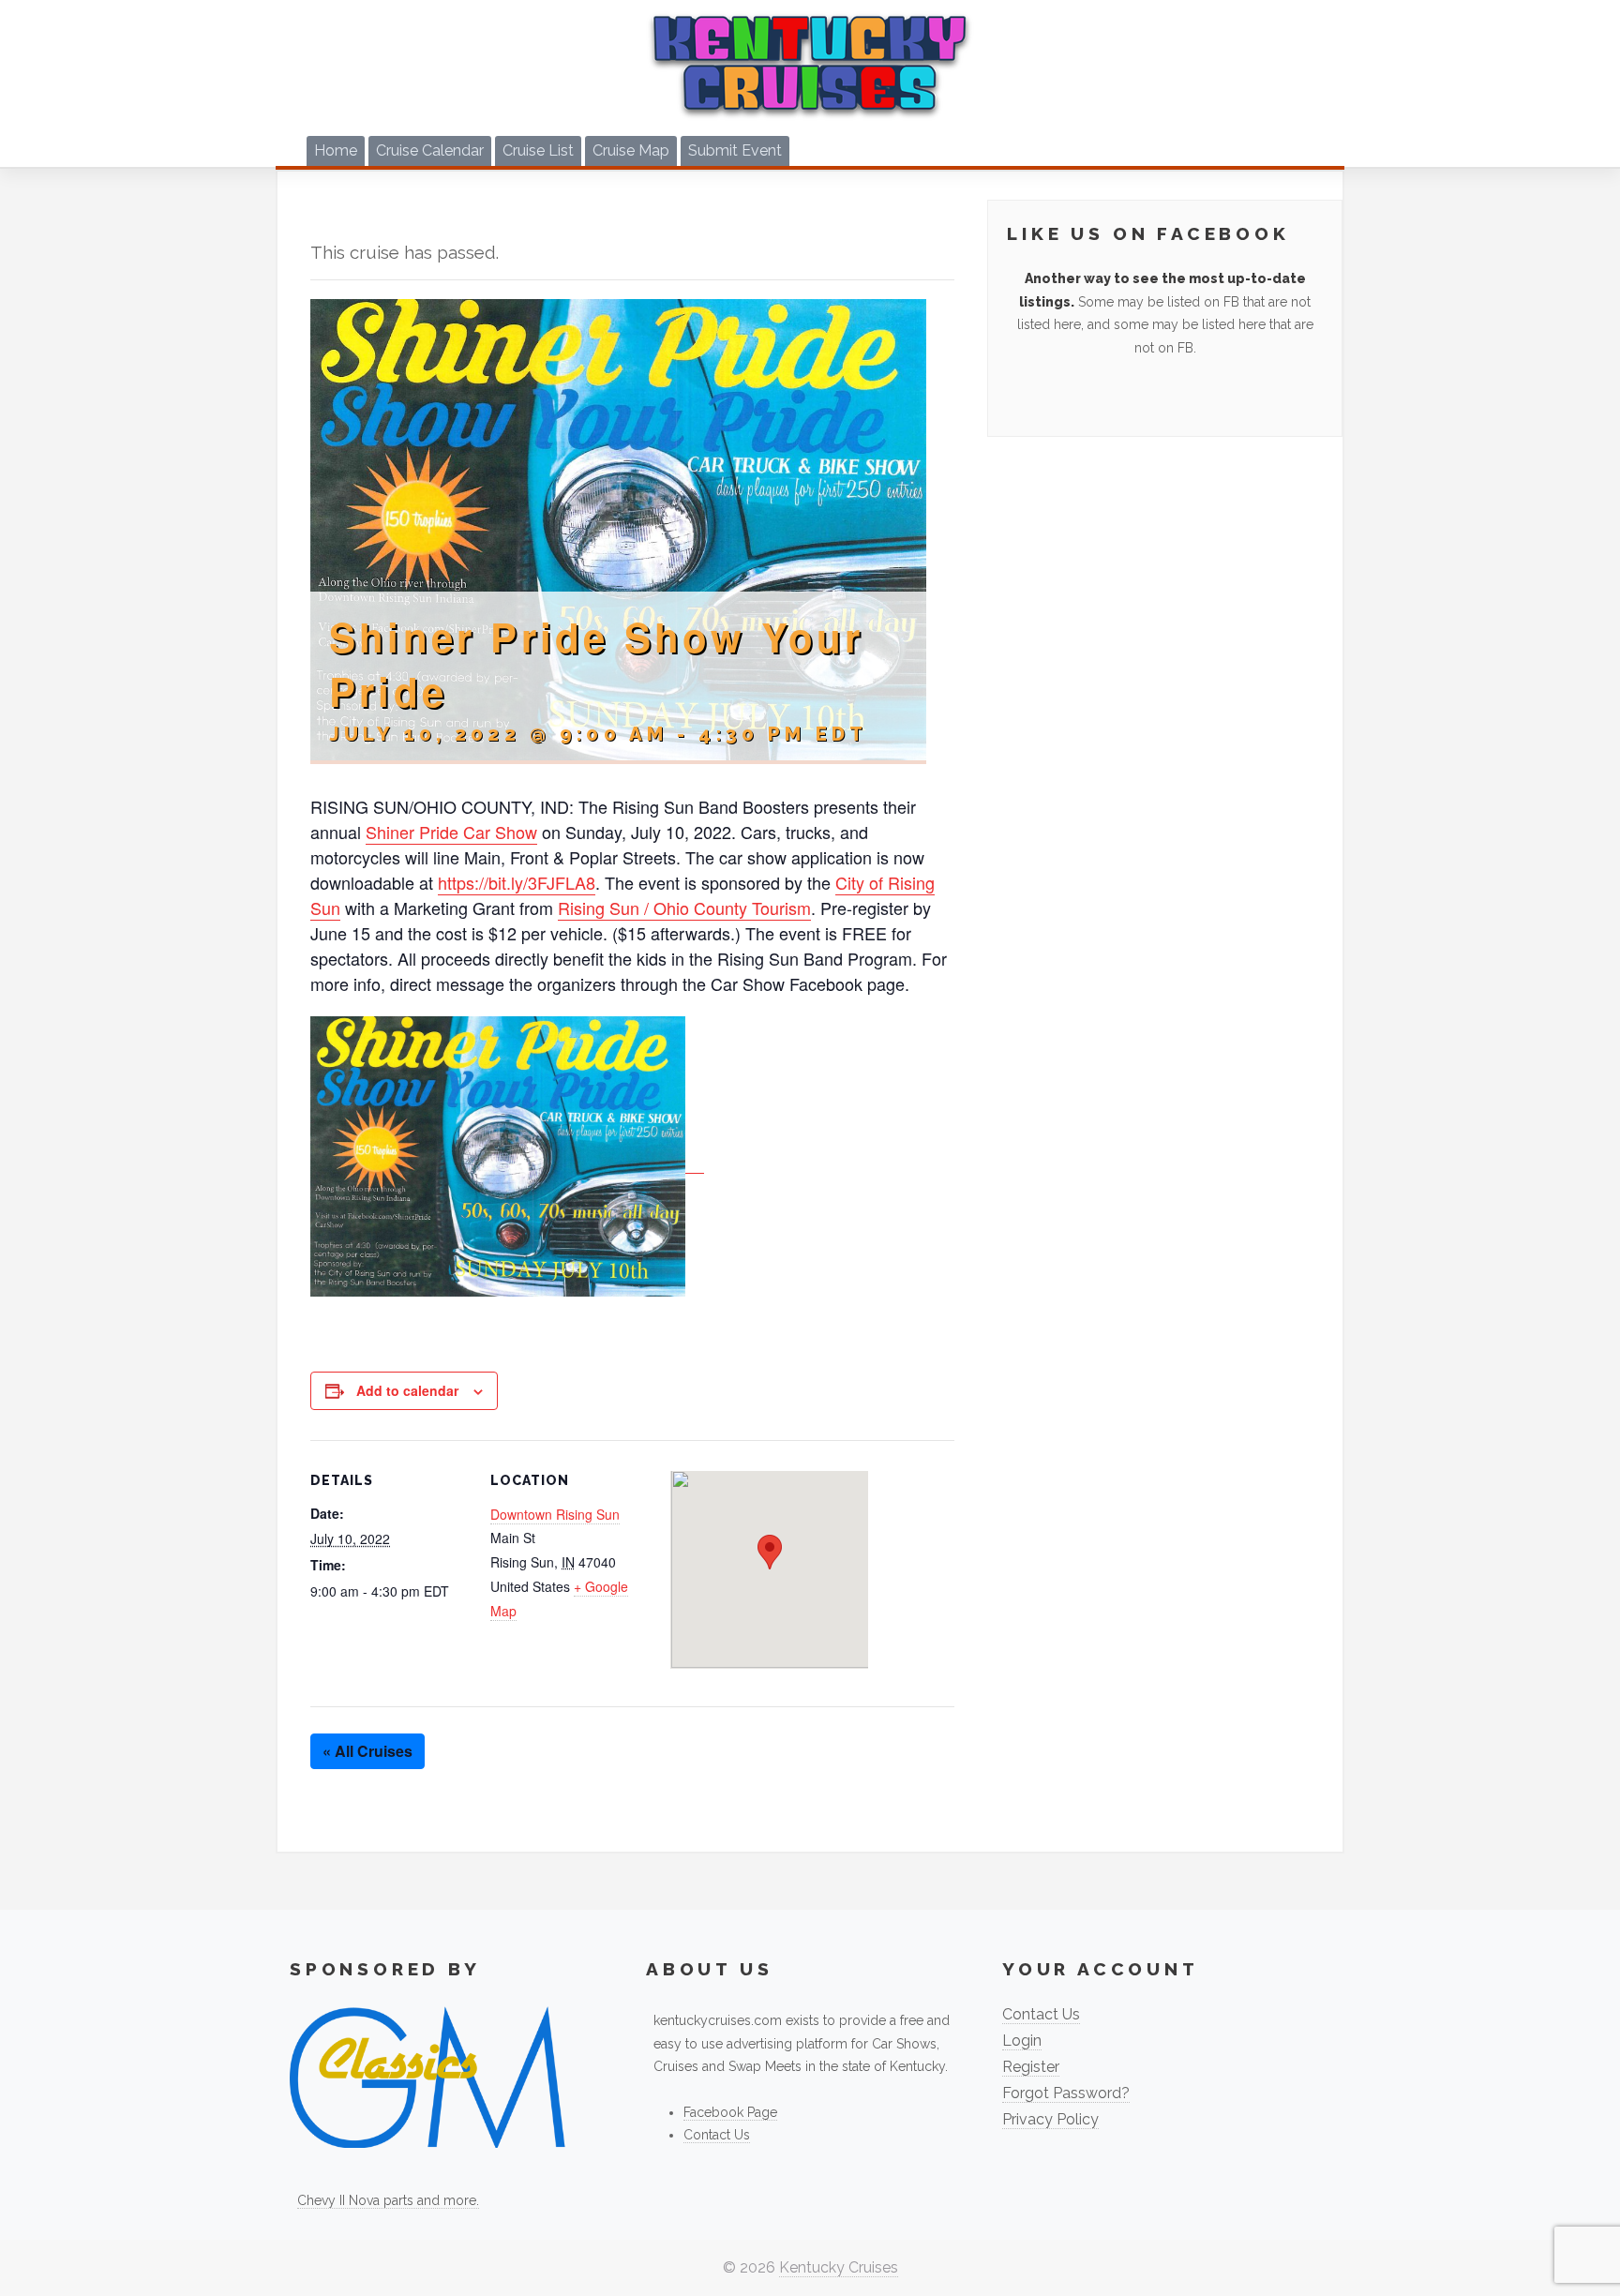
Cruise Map (631, 150)
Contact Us (717, 2135)
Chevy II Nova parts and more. (388, 2200)
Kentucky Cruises (839, 2267)
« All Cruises (367, 1751)
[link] (451, 832)
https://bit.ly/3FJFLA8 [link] (517, 882)
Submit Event (735, 150)
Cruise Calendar (430, 150)
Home (336, 150)
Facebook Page (730, 2112)
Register (1031, 2067)
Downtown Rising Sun (555, 1514)
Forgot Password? (1066, 2093)
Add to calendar (407, 1390)
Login (1022, 2041)
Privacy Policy (1050, 2119)
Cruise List (538, 150)
